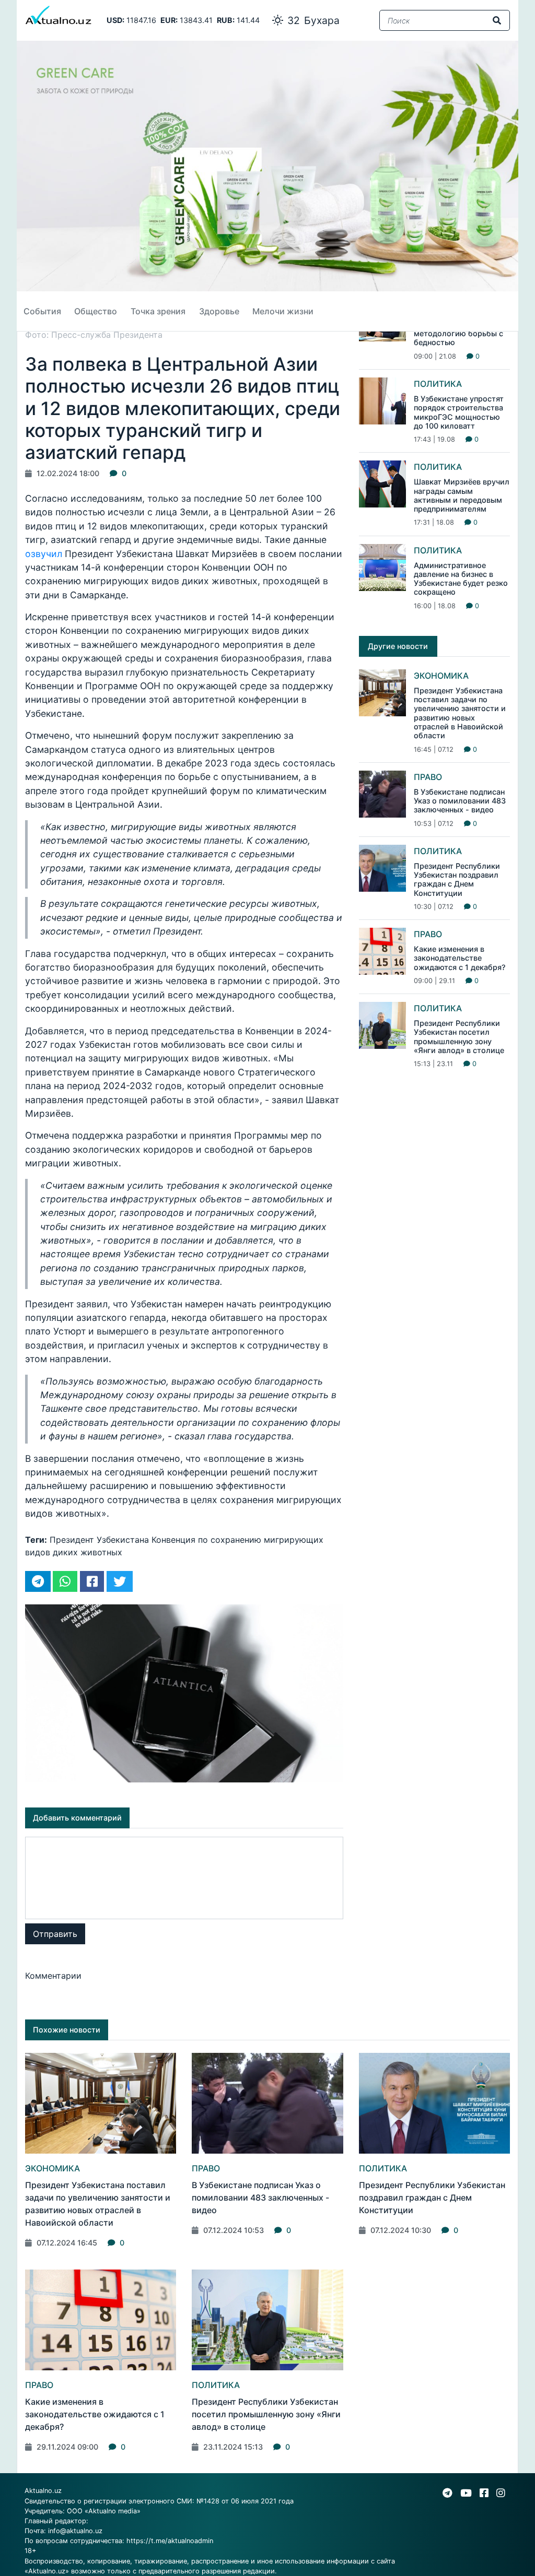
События (42, 311)
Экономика (441, 676)
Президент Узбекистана (99, 1540)
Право (428, 777)
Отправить (55, 1934)
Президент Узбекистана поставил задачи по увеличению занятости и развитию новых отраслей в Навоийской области (460, 713)
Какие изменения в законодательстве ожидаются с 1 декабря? (460, 958)
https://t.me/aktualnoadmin (170, 2541)
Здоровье (219, 311)
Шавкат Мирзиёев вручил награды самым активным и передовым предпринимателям (462, 495)
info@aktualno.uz (75, 2531)
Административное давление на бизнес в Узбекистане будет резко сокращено (461, 579)
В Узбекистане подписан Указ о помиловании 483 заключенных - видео (460, 801)
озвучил (44, 554)
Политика (438, 384)
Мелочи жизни (283, 311)
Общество (96, 311)
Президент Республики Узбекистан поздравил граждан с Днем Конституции (457, 879)
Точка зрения (158, 311)
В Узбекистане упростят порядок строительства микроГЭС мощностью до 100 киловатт (459, 412)
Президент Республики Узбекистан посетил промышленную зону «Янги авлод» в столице (459, 1037)
